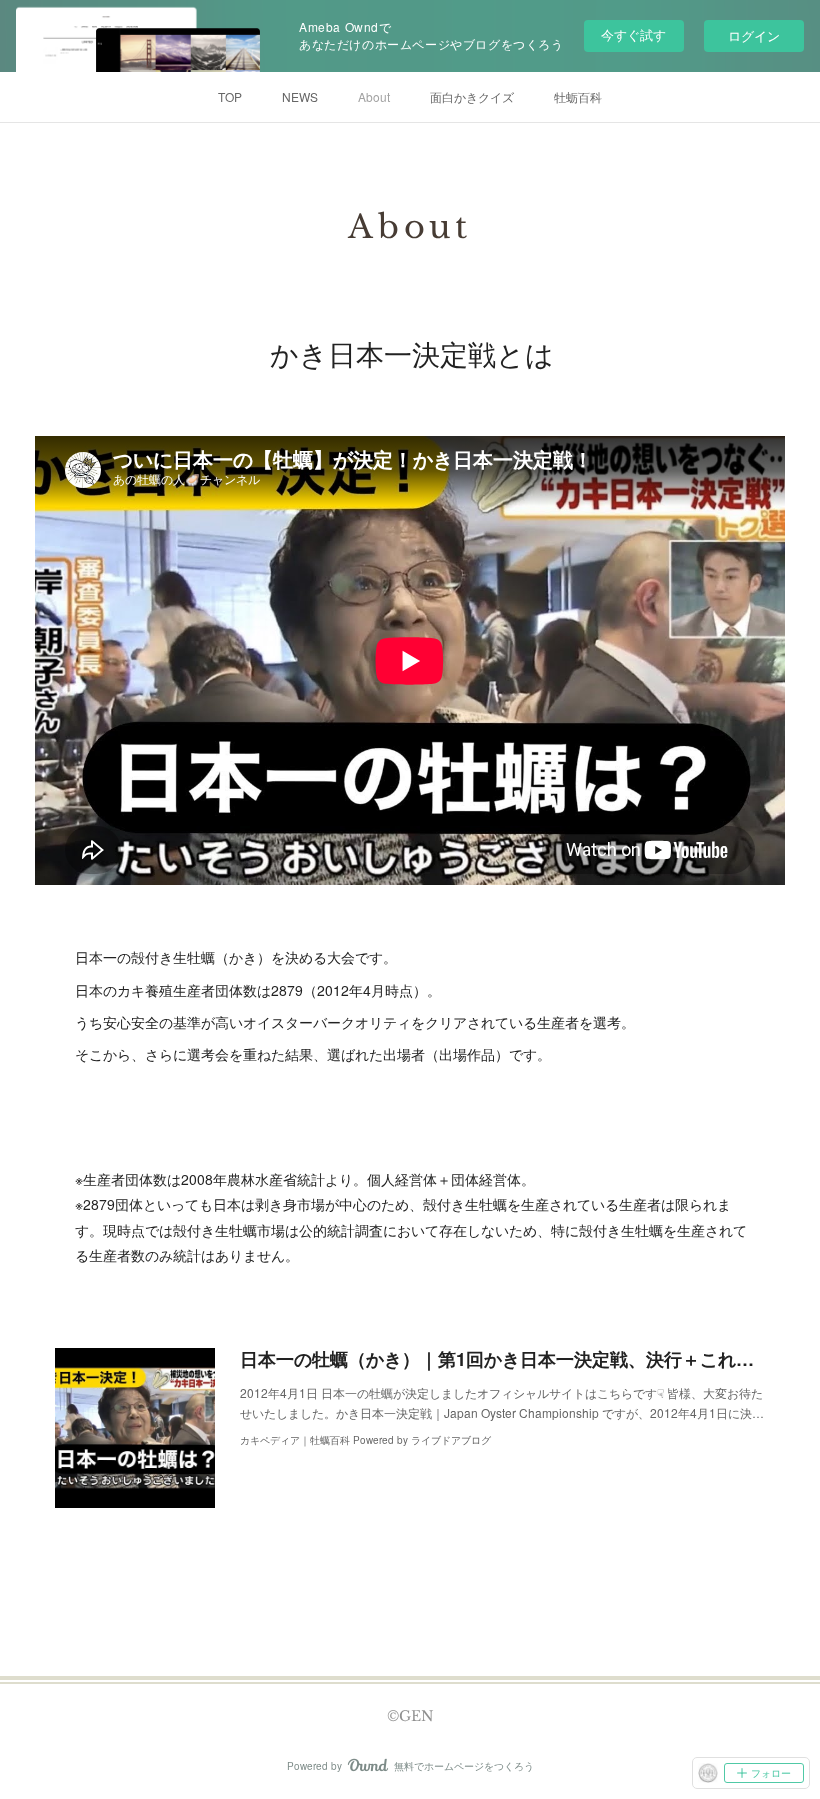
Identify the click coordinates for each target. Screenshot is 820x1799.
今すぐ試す (633, 34)
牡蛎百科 (578, 96)
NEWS (300, 96)
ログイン (754, 35)
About (374, 96)
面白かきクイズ (472, 96)
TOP (230, 96)
